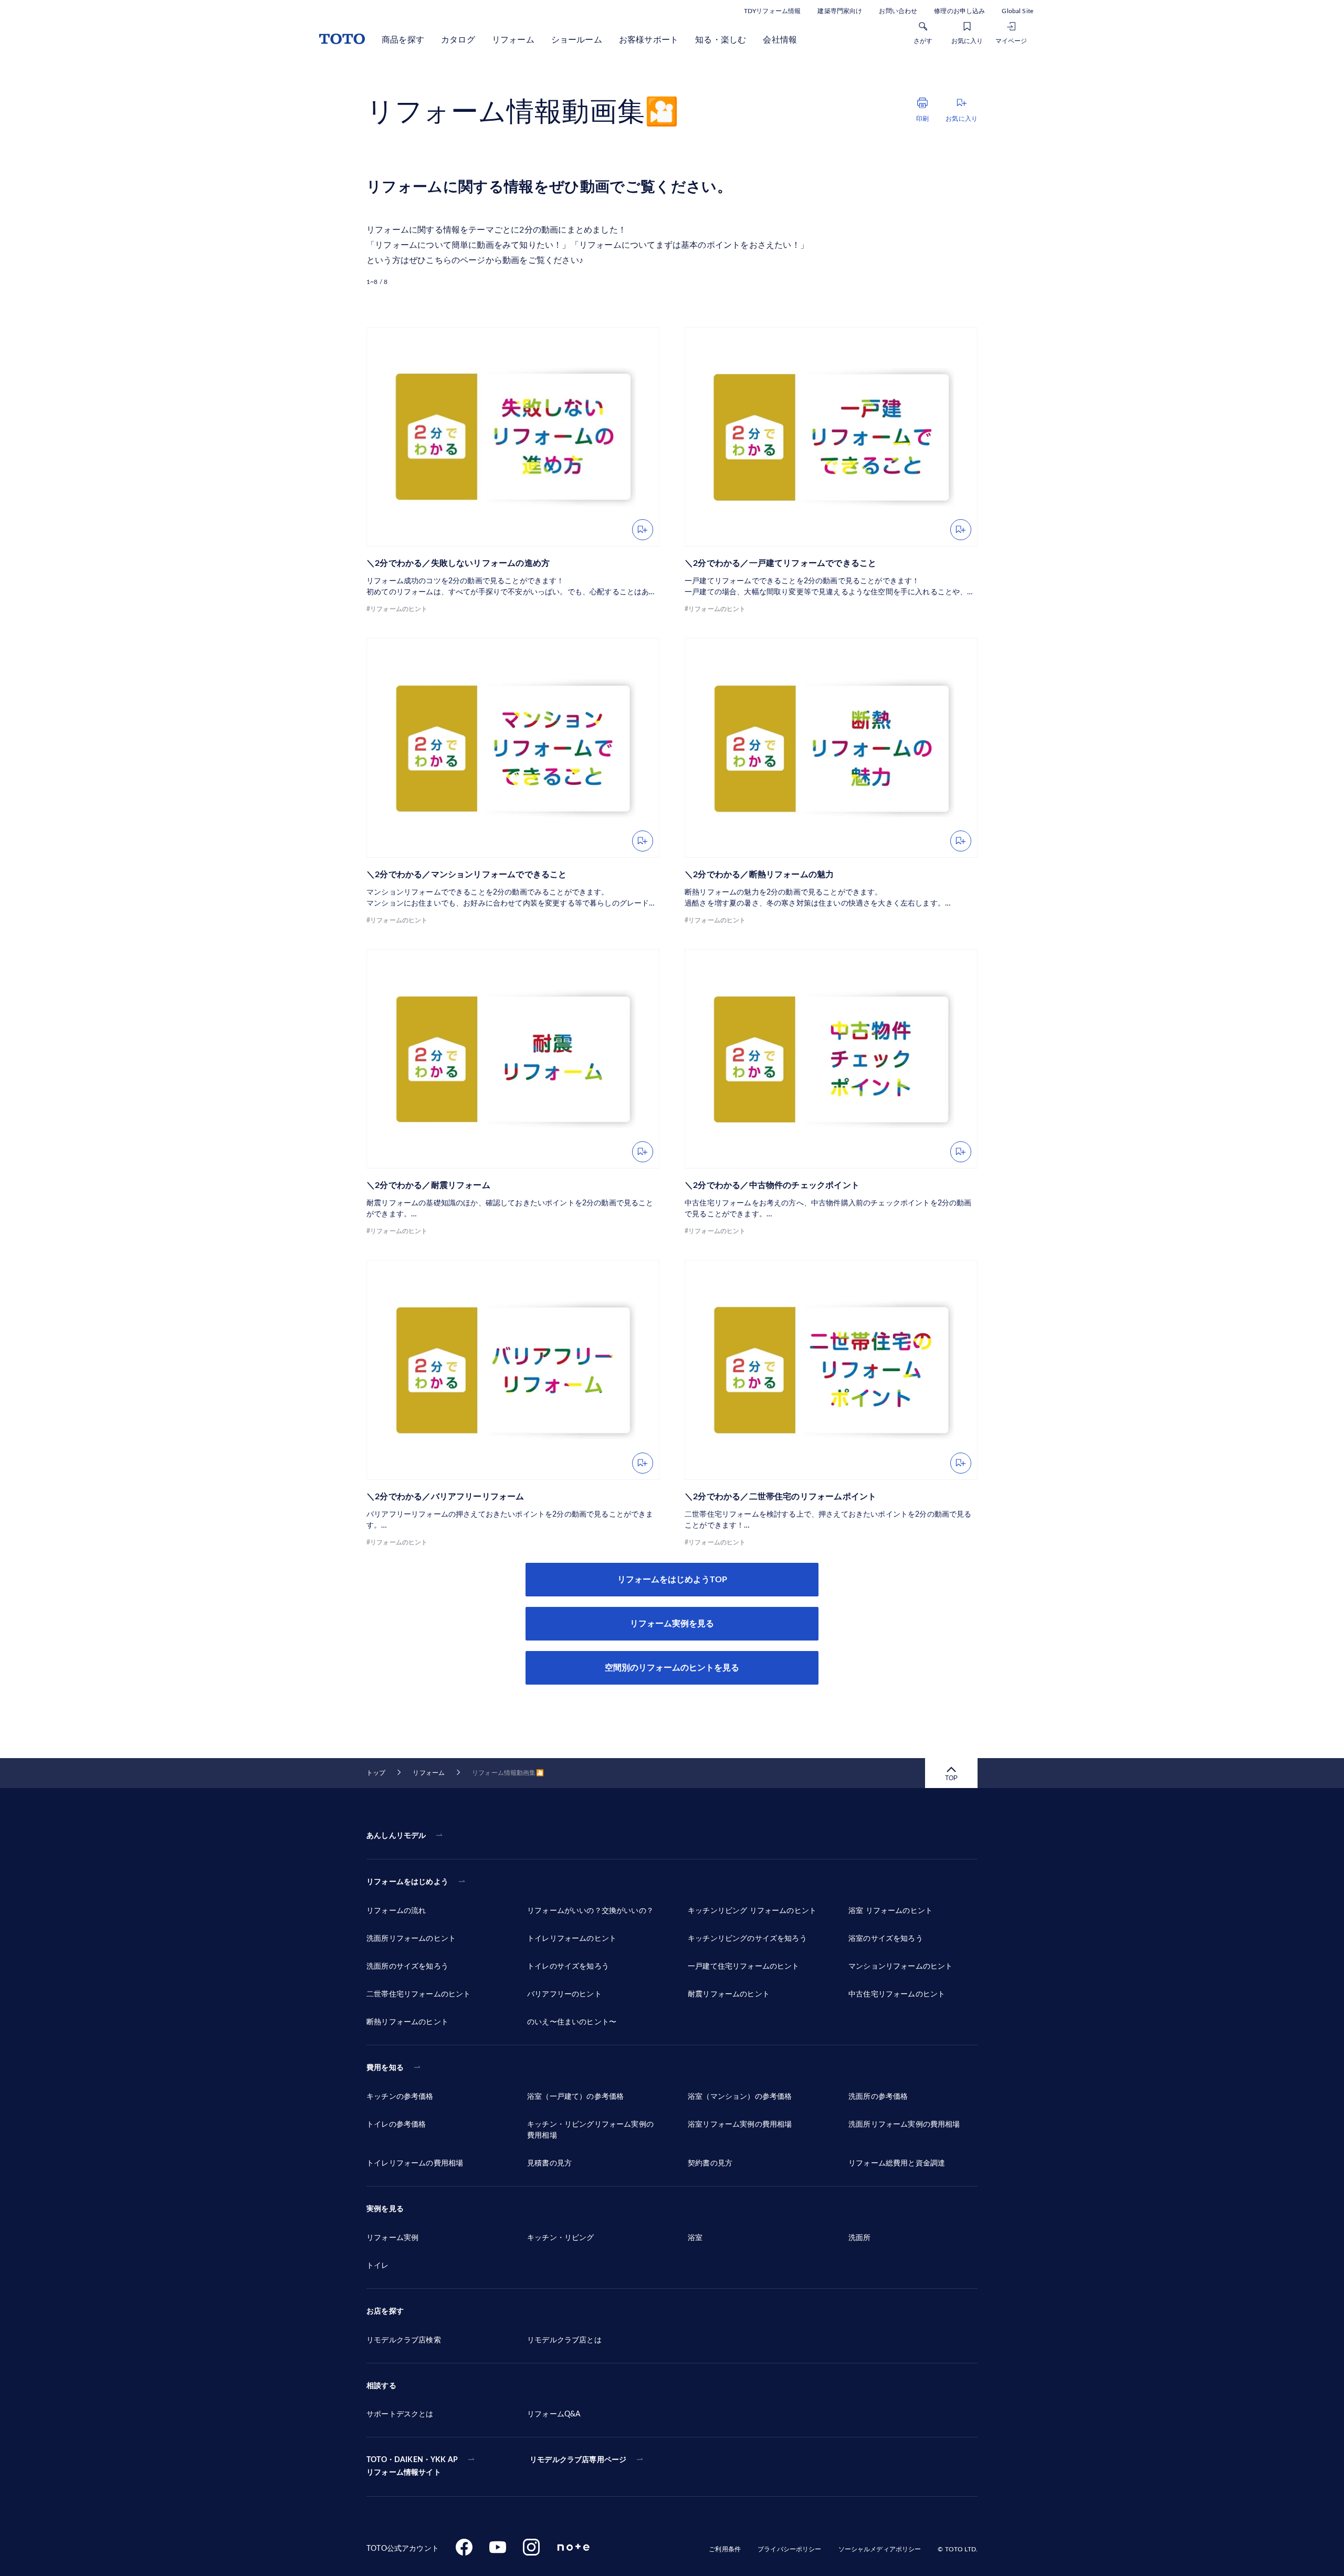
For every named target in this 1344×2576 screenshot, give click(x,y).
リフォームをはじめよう (407, 1882)
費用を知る (385, 2068)
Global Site (1017, 11)
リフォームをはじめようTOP (672, 1580)
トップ (376, 1773)
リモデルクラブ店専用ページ (578, 2460)
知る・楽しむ (721, 40)
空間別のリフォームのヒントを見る (672, 1668)
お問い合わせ (898, 11)
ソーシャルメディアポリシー (880, 2549)
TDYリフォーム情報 (772, 11)
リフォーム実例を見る (672, 1624)
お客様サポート (649, 40)
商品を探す (403, 40)
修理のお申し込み (959, 11)
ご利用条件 (725, 2549)
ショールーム (577, 40)
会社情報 (780, 40)
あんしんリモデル (396, 1836)
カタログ (458, 40)
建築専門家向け (840, 11)
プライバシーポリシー (789, 2549)
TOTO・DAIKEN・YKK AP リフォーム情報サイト (412, 2466)
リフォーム (513, 40)
